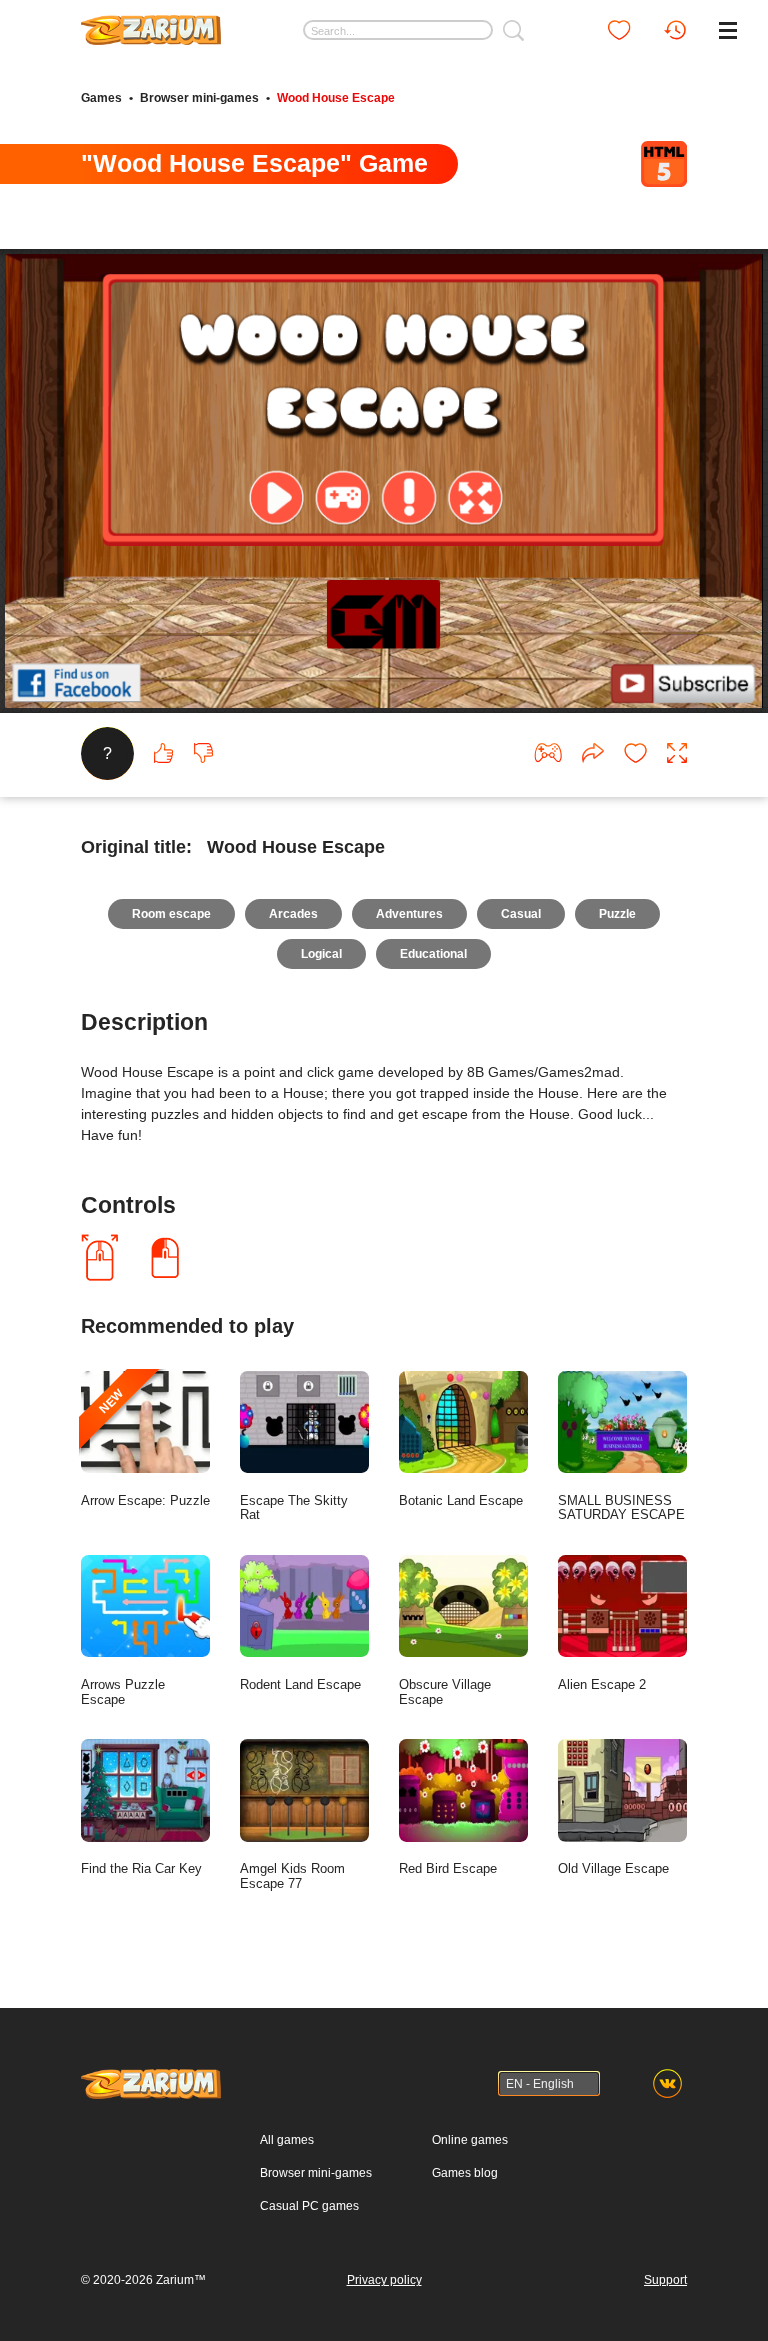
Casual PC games (309, 2206)
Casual (521, 914)
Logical (321, 954)
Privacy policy (384, 2280)
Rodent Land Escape (300, 1684)
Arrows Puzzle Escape (123, 1692)
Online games (470, 2140)
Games (101, 98)
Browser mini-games (199, 98)
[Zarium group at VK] (667, 2083)
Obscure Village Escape (445, 1692)
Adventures (409, 914)
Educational (433, 954)
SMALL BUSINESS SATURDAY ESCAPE (621, 1508)
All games (287, 2140)
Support (665, 2280)
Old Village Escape (613, 1868)
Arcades (293, 914)
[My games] (619, 30)
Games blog (465, 2173)
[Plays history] (675, 30)
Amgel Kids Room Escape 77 (292, 1876)
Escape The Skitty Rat (294, 1508)
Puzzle (617, 914)
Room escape (171, 914)
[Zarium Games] (151, 23)
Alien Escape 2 (602, 1684)
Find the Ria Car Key (141, 1868)
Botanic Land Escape (461, 1500)
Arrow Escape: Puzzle (145, 1447)
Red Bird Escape (448, 1868)
